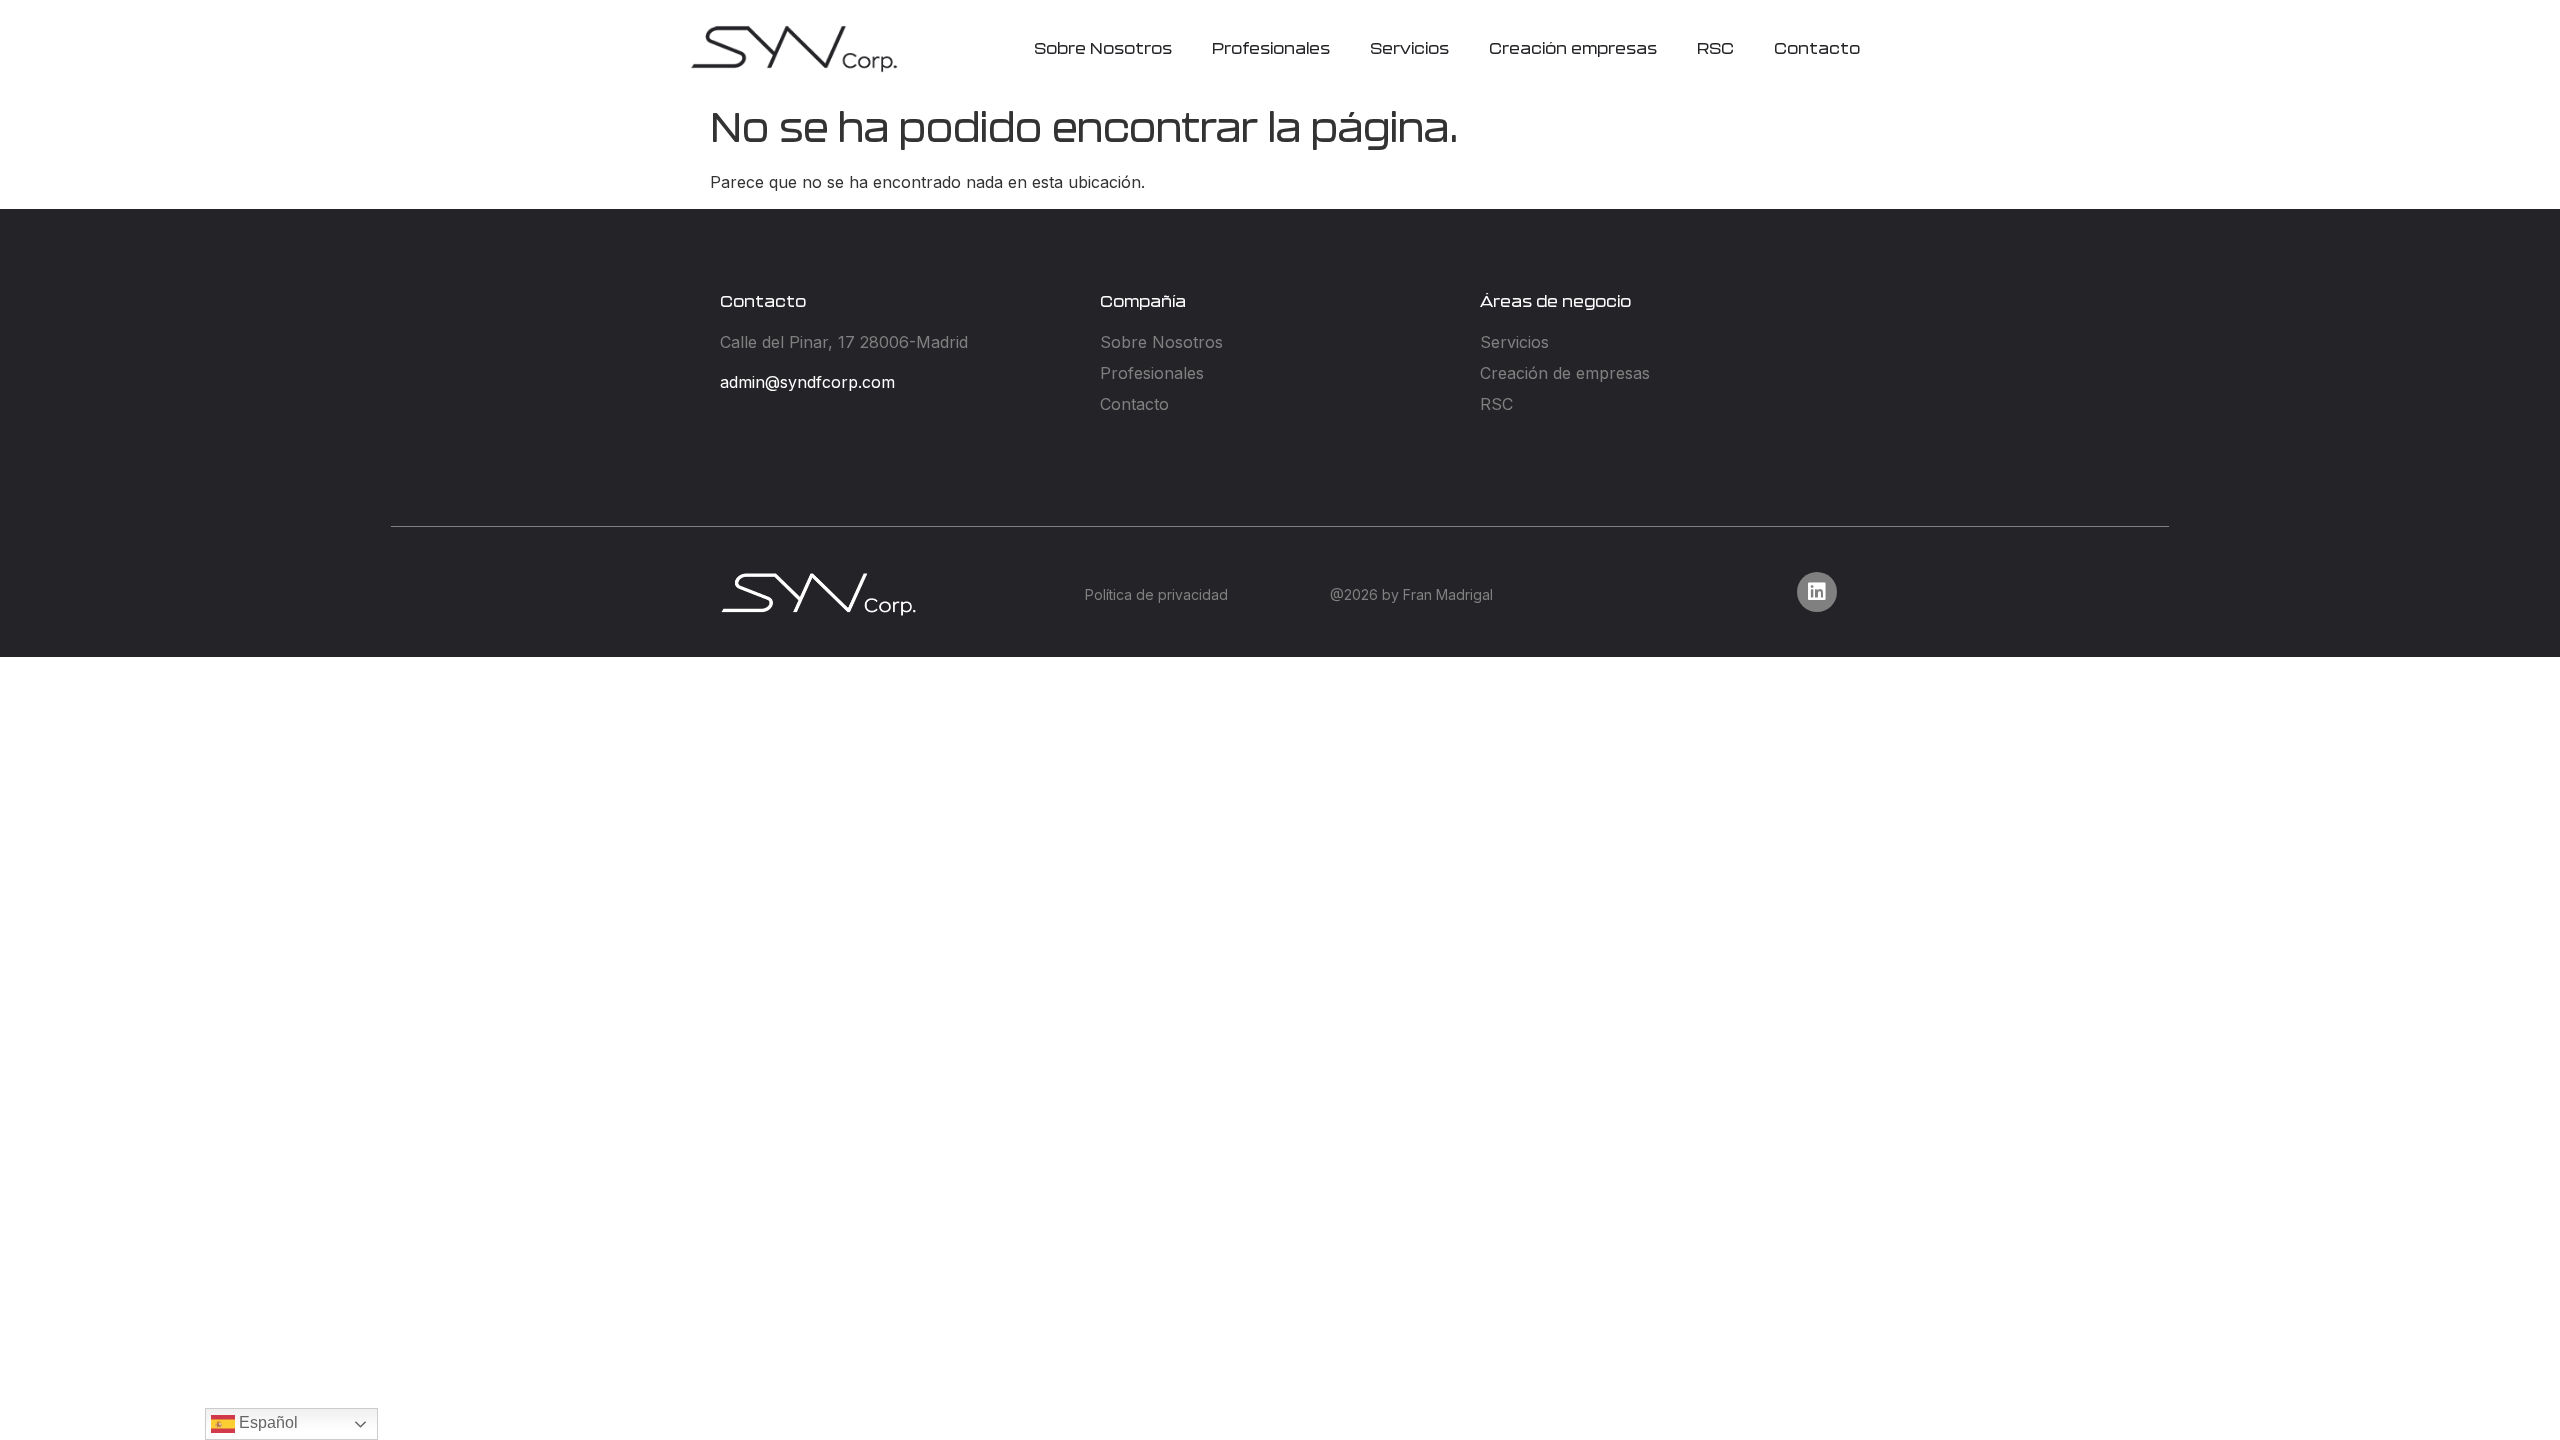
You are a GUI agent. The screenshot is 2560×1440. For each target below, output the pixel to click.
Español (266, 1422)
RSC (1715, 49)
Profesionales (1271, 49)
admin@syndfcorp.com (807, 382)
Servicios (1409, 49)
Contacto (1817, 49)
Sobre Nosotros (1103, 49)
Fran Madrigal (1448, 594)
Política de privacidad (1156, 594)
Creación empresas (1573, 49)
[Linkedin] (1817, 592)
